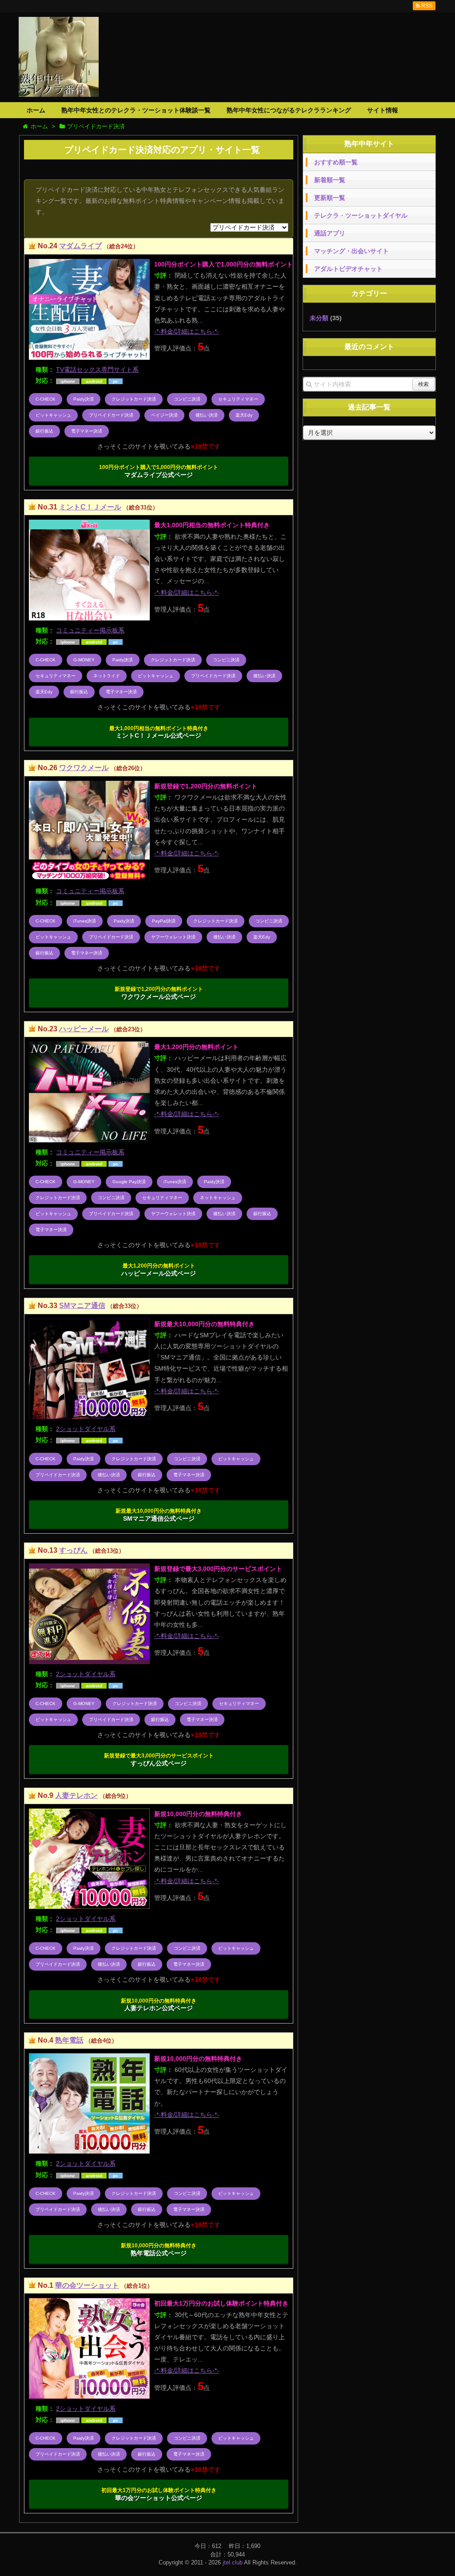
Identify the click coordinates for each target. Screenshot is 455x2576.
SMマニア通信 (82, 1306)
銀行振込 (44, 431)
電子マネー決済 (87, 431)
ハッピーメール (84, 1029)
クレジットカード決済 (134, 399)
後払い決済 (207, 415)
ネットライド (107, 676)
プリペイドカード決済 (111, 415)
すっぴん (73, 1550)
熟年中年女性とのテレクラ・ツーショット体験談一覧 (136, 110)
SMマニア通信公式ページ (159, 1515)
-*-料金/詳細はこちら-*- (187, 331)
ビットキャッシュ (53, 415)
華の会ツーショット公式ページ (159, 2494)
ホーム (36, 110)
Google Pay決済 (129, 1182)
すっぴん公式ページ (159, 1760)
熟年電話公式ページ (159, 2250)
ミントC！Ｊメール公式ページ (159, 732)
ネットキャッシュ (218, 1198)
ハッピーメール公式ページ (159, 1270)
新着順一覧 (330, 180)
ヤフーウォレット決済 (173, 937)
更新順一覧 (330, 198)
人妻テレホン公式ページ (159, 2005)
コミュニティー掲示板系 (90, 630)
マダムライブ (80, 246)
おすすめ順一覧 (336, 162)
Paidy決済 (84, 399)
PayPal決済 (164, 921)
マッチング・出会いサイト (351, 251)
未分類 (319, 318)
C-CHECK (46, 399)
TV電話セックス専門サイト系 (97, 370)
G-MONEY (84, 660)
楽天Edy (244, 415)
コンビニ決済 (187, 399)
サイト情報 (383, 110)
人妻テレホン (76, 1795)
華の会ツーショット (87, 2285)
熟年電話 (69, 2040)
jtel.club (233, 2562)
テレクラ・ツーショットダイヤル (361, 215)
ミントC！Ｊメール (90, 507)
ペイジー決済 (164, 415)
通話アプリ (330, 233)
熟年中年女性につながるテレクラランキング (289, 110)
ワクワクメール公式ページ (159, 993)
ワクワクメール (84, 768)
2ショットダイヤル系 (86, 1429)
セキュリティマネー (238, 399)
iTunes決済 (85, 921)
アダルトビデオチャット (348, 269)
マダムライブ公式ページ (159, 471)
